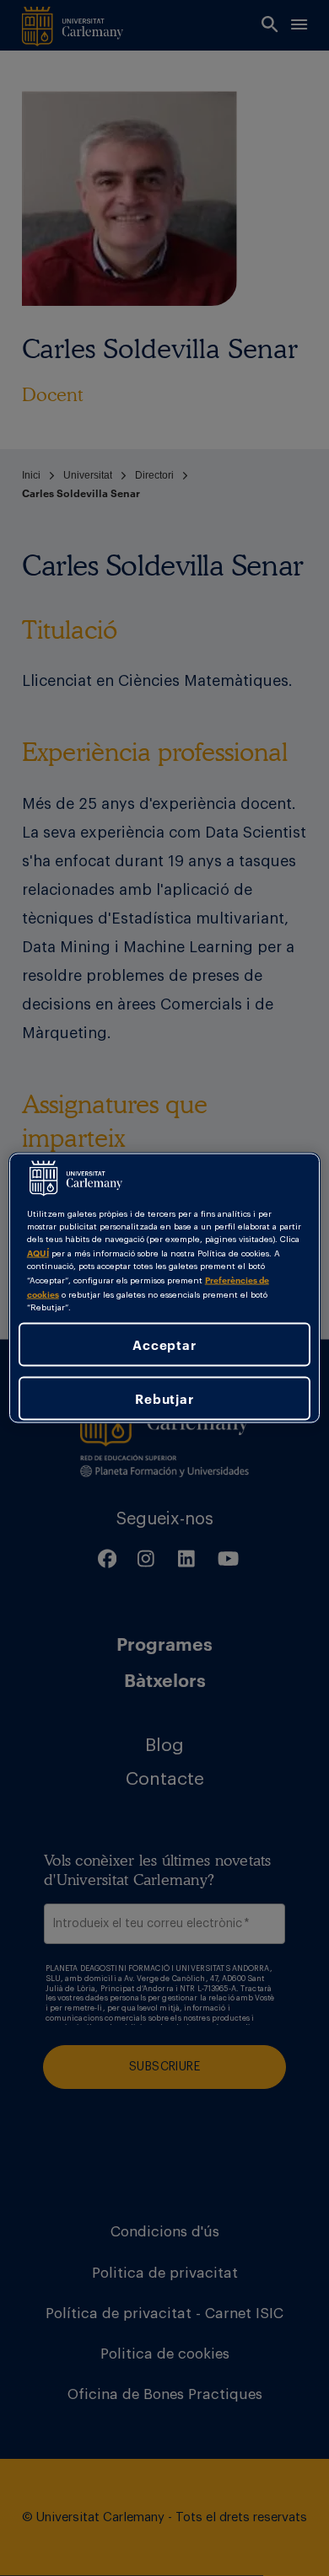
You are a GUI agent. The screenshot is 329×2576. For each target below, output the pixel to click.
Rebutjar (164, 1398)
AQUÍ (38, 1252)
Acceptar (164, 1344)
